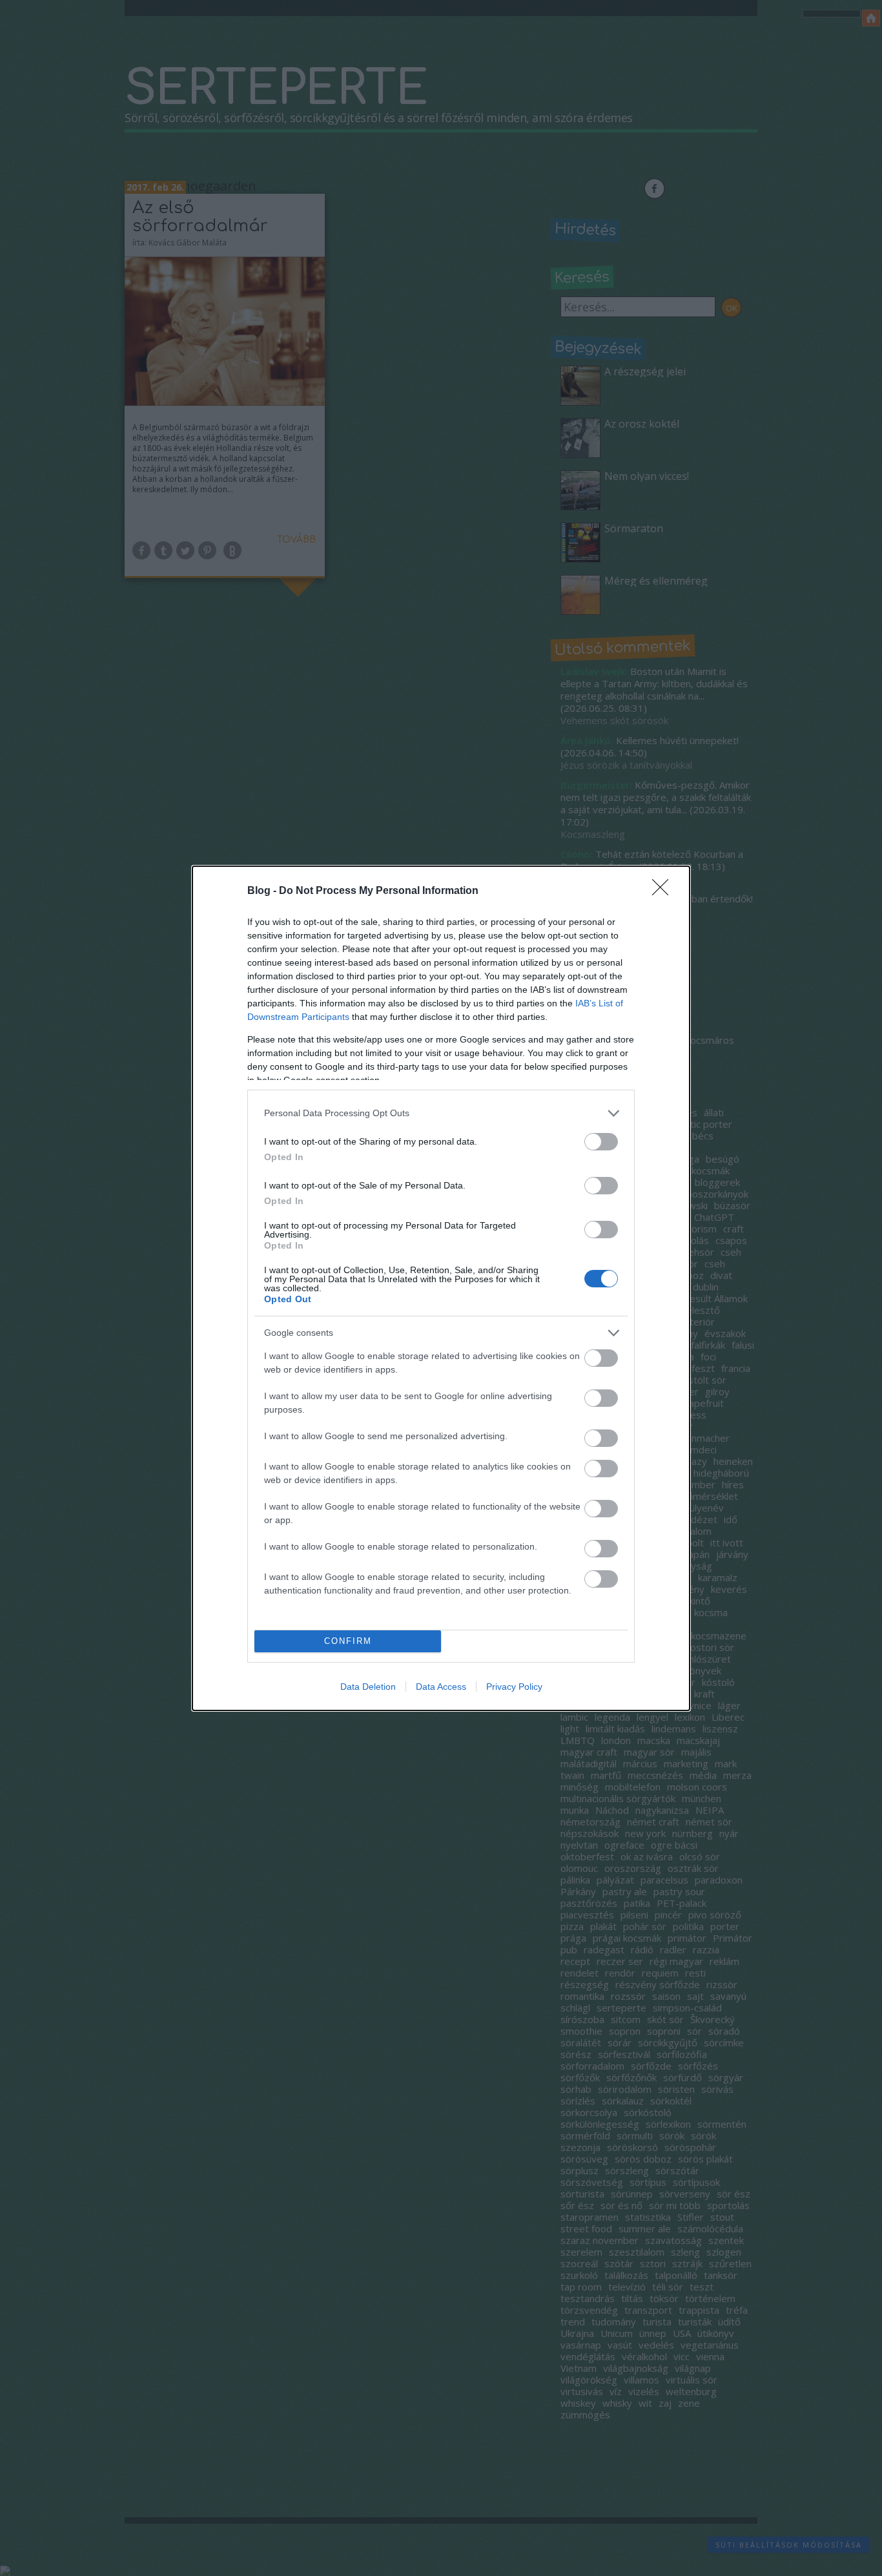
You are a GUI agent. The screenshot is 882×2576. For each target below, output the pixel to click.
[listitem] (441, 1113)
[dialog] (441, 1288)
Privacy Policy (514, 1687)
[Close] (664, 891)
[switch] (601, 1142)
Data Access (441, 1687)
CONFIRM (348, 1641)
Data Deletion (368, 1687)
